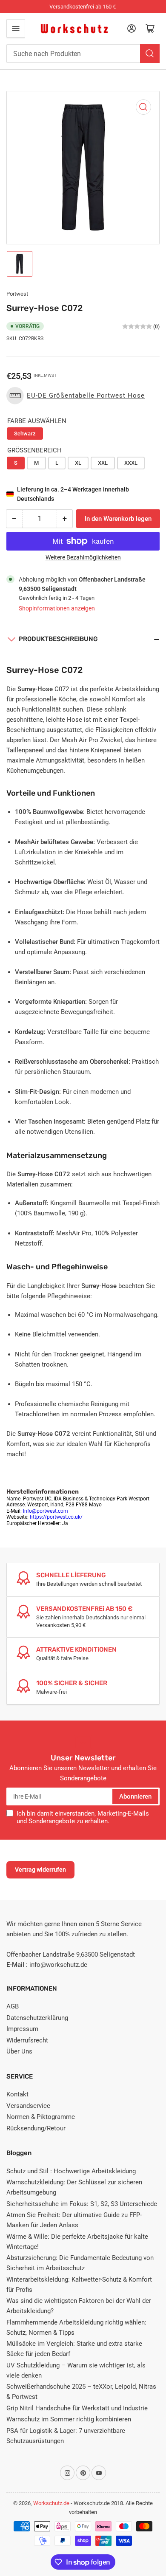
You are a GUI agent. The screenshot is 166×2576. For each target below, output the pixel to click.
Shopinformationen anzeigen (57, 608)
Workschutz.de (51, 2503)
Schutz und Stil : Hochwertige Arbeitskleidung (71, 2171)
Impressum (22, 2029)
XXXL (131, 463)
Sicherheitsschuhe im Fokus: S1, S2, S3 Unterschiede (82, 2204)
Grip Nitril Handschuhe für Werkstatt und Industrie (77, 2408)
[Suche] (150, 54)
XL (78, 463)
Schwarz (25, 434)
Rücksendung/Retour (36, 2128)
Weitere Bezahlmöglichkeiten (83, 557)
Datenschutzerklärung (37, 2018)
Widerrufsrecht (27, 2040)
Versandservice (28, 2106)
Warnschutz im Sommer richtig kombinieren (69, 2419)
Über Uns (19, 2051)
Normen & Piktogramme (41, 2117)
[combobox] (83, 54)
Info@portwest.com (46, 1511)
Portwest (17, 294)
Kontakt (17, 2094)
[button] (78, 396)
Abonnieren (135, 1796)
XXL (103, 463)
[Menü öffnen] (16, 28)
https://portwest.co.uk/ (56, 1517)
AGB (13, 2006)
